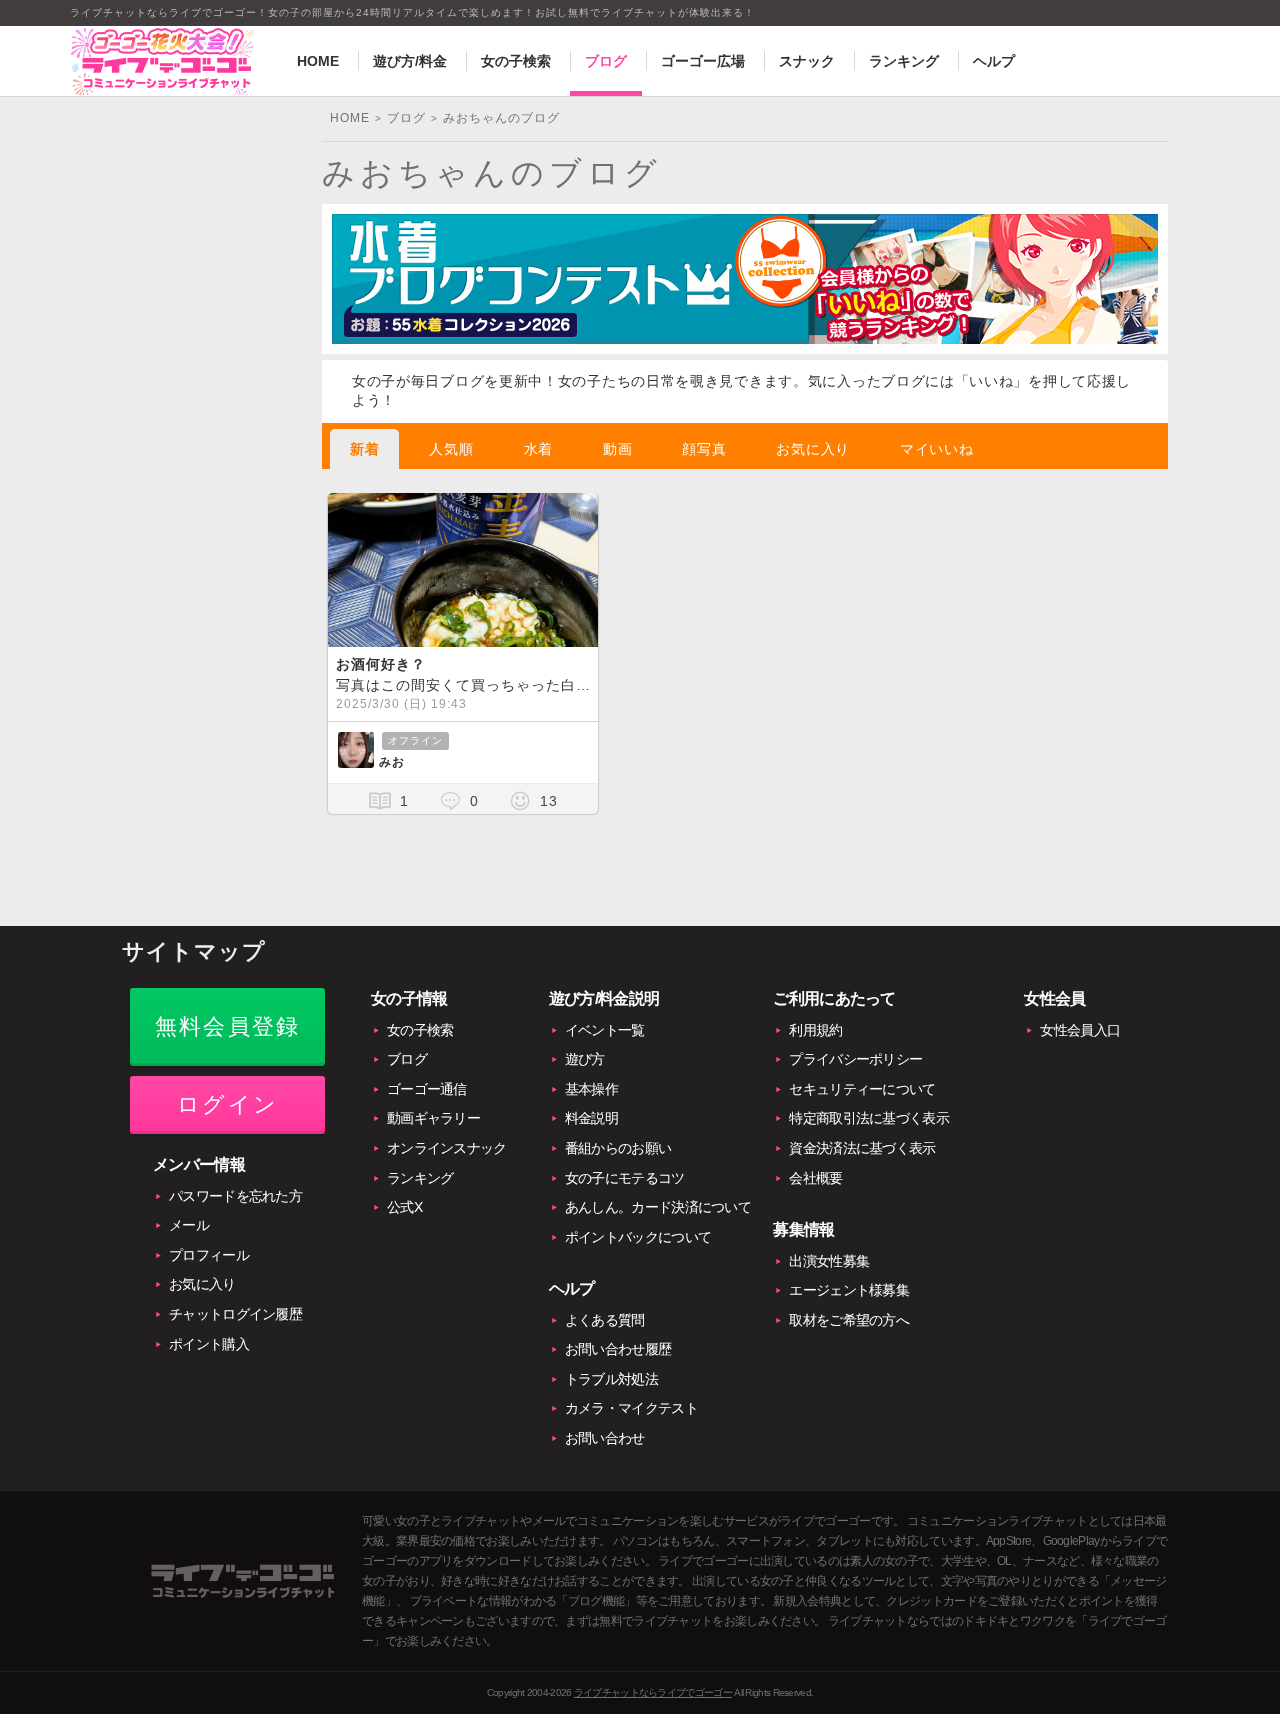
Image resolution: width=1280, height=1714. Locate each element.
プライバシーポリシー (855, 1059)
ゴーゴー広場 (703, 61)
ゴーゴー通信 (427, 1089)
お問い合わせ (605, 1438)
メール (189, 1225)
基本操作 (591, 1089)
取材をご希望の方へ (849, 1320)
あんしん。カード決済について (658, 1207)
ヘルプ (994, 61)
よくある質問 (605, 1320)
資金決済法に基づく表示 (862, 1148)
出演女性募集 (829, 1261)
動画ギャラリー (433, 1118)
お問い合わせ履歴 (618, 1349)
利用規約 (815, 1030)
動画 (617, 449)
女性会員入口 (1080, 1030)
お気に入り (813, 449)
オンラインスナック (447, 1148)
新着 (364, 449)
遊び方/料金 (410, 61)
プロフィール (209, 1255)
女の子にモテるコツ (625, 1178)
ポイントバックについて (638, 1237)
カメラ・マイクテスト (631, 1408)
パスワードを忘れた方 (235, 1196)
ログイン (227, 1104)
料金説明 (591, 1118)
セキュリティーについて (862, 1089)
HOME (318, 61)
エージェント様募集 (849, 1290)
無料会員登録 (227, 1026)
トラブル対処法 (611, 1379)
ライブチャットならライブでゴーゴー (653, 1692)
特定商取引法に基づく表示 (869, 1118)
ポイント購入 (209, 1344)
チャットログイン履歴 (235, 1314)
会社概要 (815, 1178)
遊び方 (585, 1059)
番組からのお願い (618, 1148)
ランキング (904, 61)
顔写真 (704, 449)
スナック (807, 61)
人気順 (451, 449)
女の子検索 (516, 61)
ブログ (606, 61)
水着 (538, 449)
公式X (404, 1207)
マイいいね (937, 449)
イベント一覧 (605, 1030)
